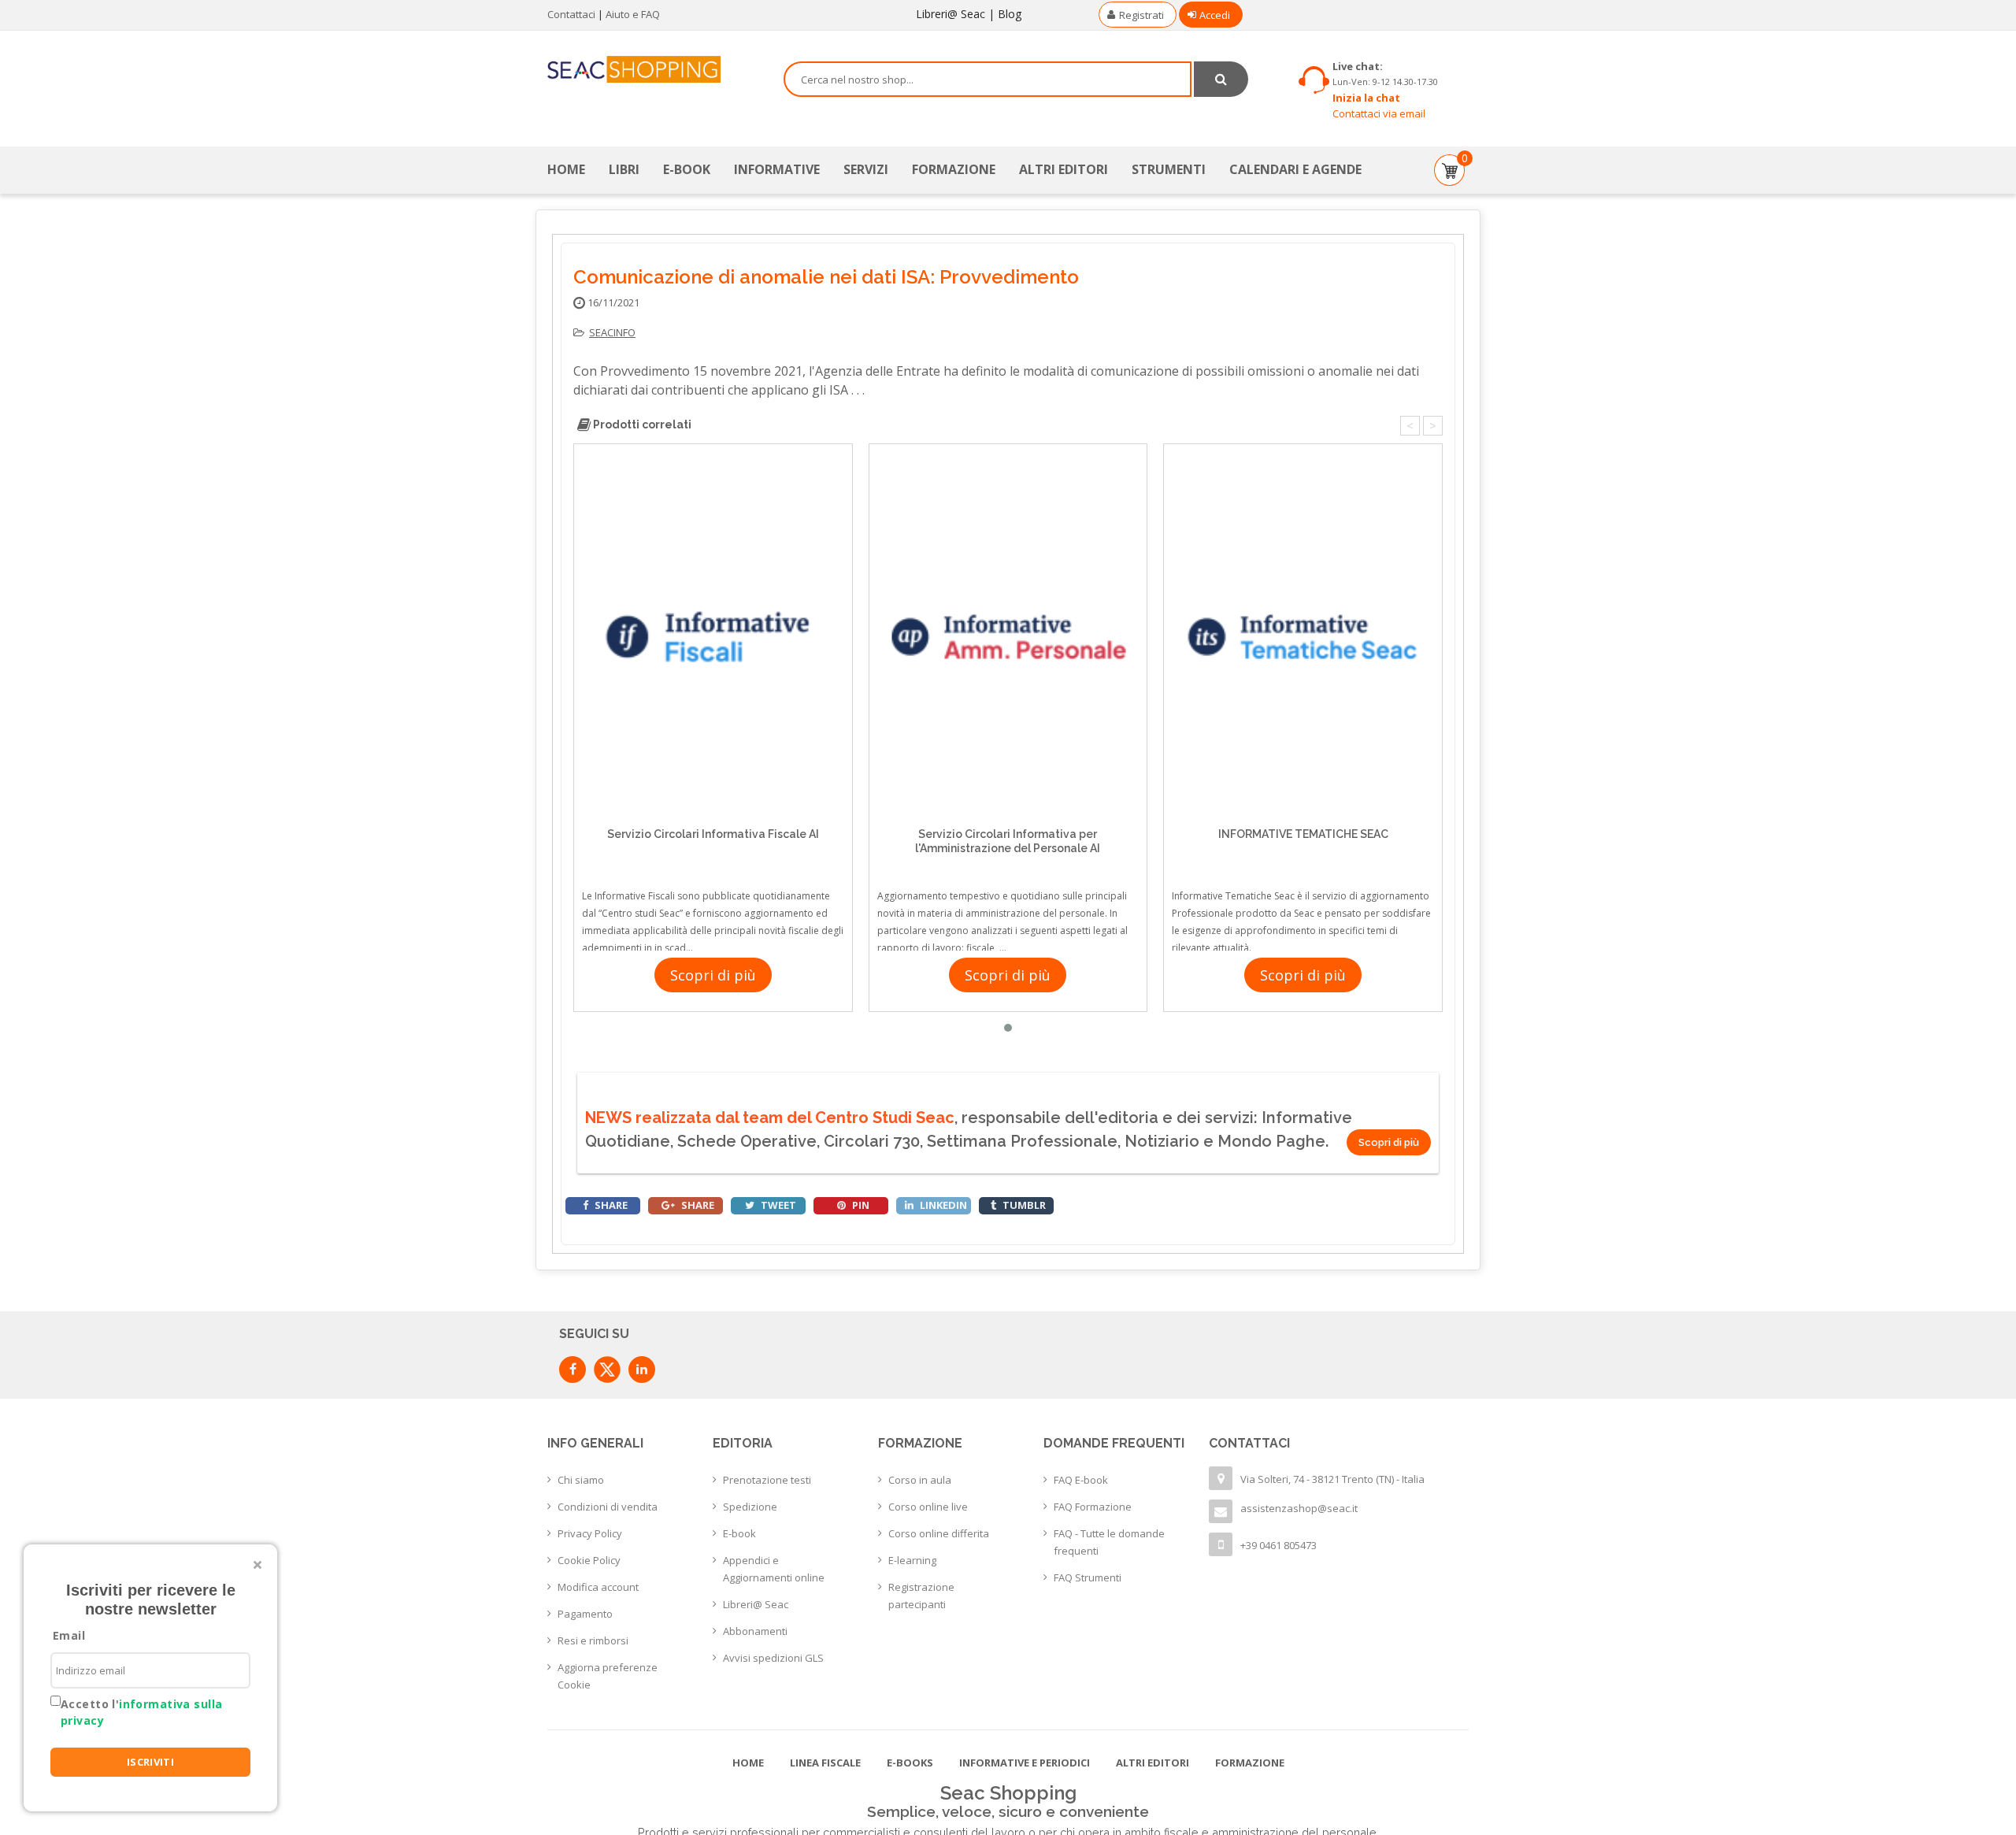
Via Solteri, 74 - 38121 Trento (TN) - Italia (1332, 1479)
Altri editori (1064, 169)
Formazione (954, 169)
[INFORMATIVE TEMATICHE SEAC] (1303, 637)
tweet (777, 1205)
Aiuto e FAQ (633, 14)
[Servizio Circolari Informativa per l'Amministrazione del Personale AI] (1008, 637)
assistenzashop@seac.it (1299, 1508)
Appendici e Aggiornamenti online (774, 1569)
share (610, 1205)
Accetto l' (141, 1712)
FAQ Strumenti (1088, 1577)
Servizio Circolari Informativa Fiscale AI (713, 834)
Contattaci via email (1379, 113)
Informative (777, 169)
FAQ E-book (1081, 1480)
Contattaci (571, 14)
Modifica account (598, 1587)
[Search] (1221, 79)
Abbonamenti (755, 1631)
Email (69, 1635)
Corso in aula (920, 1480)
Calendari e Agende (1295, 169)
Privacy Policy (590, 1533)
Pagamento (585, 1614)
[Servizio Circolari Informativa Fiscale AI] (713, 637)
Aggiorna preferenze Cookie (608, 1676)
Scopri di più (713, 975)
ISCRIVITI (151, 1762)
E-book (739, 1533)
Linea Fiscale (825, 1763)
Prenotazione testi (767, 1480)
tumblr (1023, 1205)
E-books (910, 1763)
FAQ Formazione (1093, 1507)
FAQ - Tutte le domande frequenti (1109, 1542)
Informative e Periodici (1025, 1763)
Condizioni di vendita (608, 1507)
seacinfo (612, 332)
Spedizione (750, 1507)
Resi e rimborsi (593, 1640)
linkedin (942, 1205)
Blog (1010, 14)
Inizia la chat (1366, 98)
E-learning (912, 1560)
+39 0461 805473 (1279, 1545)
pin (860, 1205)
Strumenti (1169, 169)
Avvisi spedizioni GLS (773, 1658)
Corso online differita (939, 1533)
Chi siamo (581, 1480)
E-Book (687, 169)
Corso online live (928, 1507)
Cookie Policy (589, 1560)
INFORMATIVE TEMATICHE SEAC (1303, 834)
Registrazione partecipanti (921, 1596)
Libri (624, 169)
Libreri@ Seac (951, 14)
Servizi (866, 169)
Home (566, 169)
